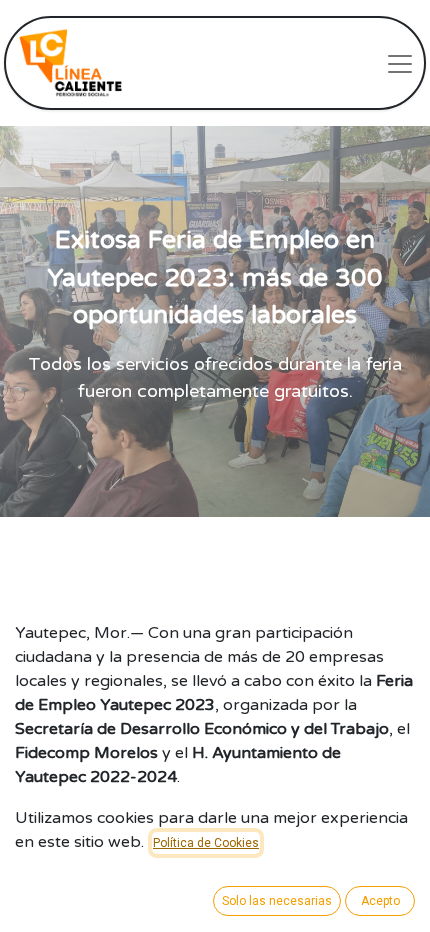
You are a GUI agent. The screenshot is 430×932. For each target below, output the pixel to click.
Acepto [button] (380, 901)
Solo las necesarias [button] (277, 901)
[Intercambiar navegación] (400, 63)
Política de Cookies (206, 843)
